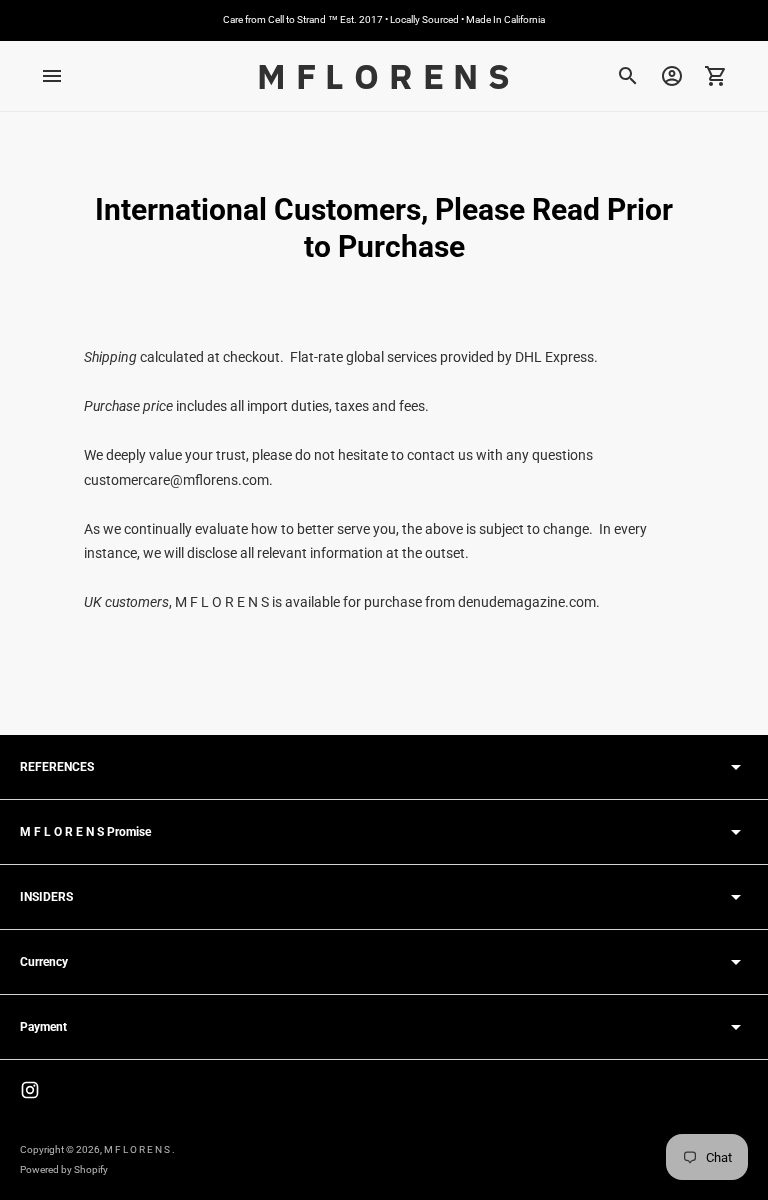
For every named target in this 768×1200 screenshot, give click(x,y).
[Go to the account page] (672, 76)
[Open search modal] (628, 76)
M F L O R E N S (138, 1149)
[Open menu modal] (52, 76)
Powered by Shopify (64, 1169)
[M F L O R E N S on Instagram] (30, 1090)
